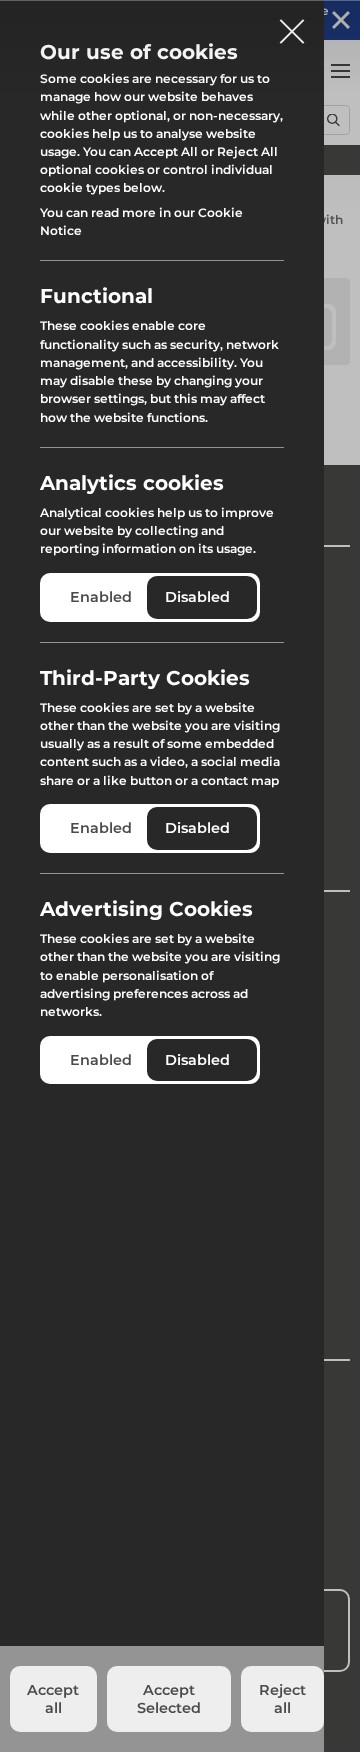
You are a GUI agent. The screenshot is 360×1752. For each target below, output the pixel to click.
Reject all (282, 1699)
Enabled (101, 597)
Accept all (53, 1699)
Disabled (197, 597)
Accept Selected (169, 1699)
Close (292, 24)
